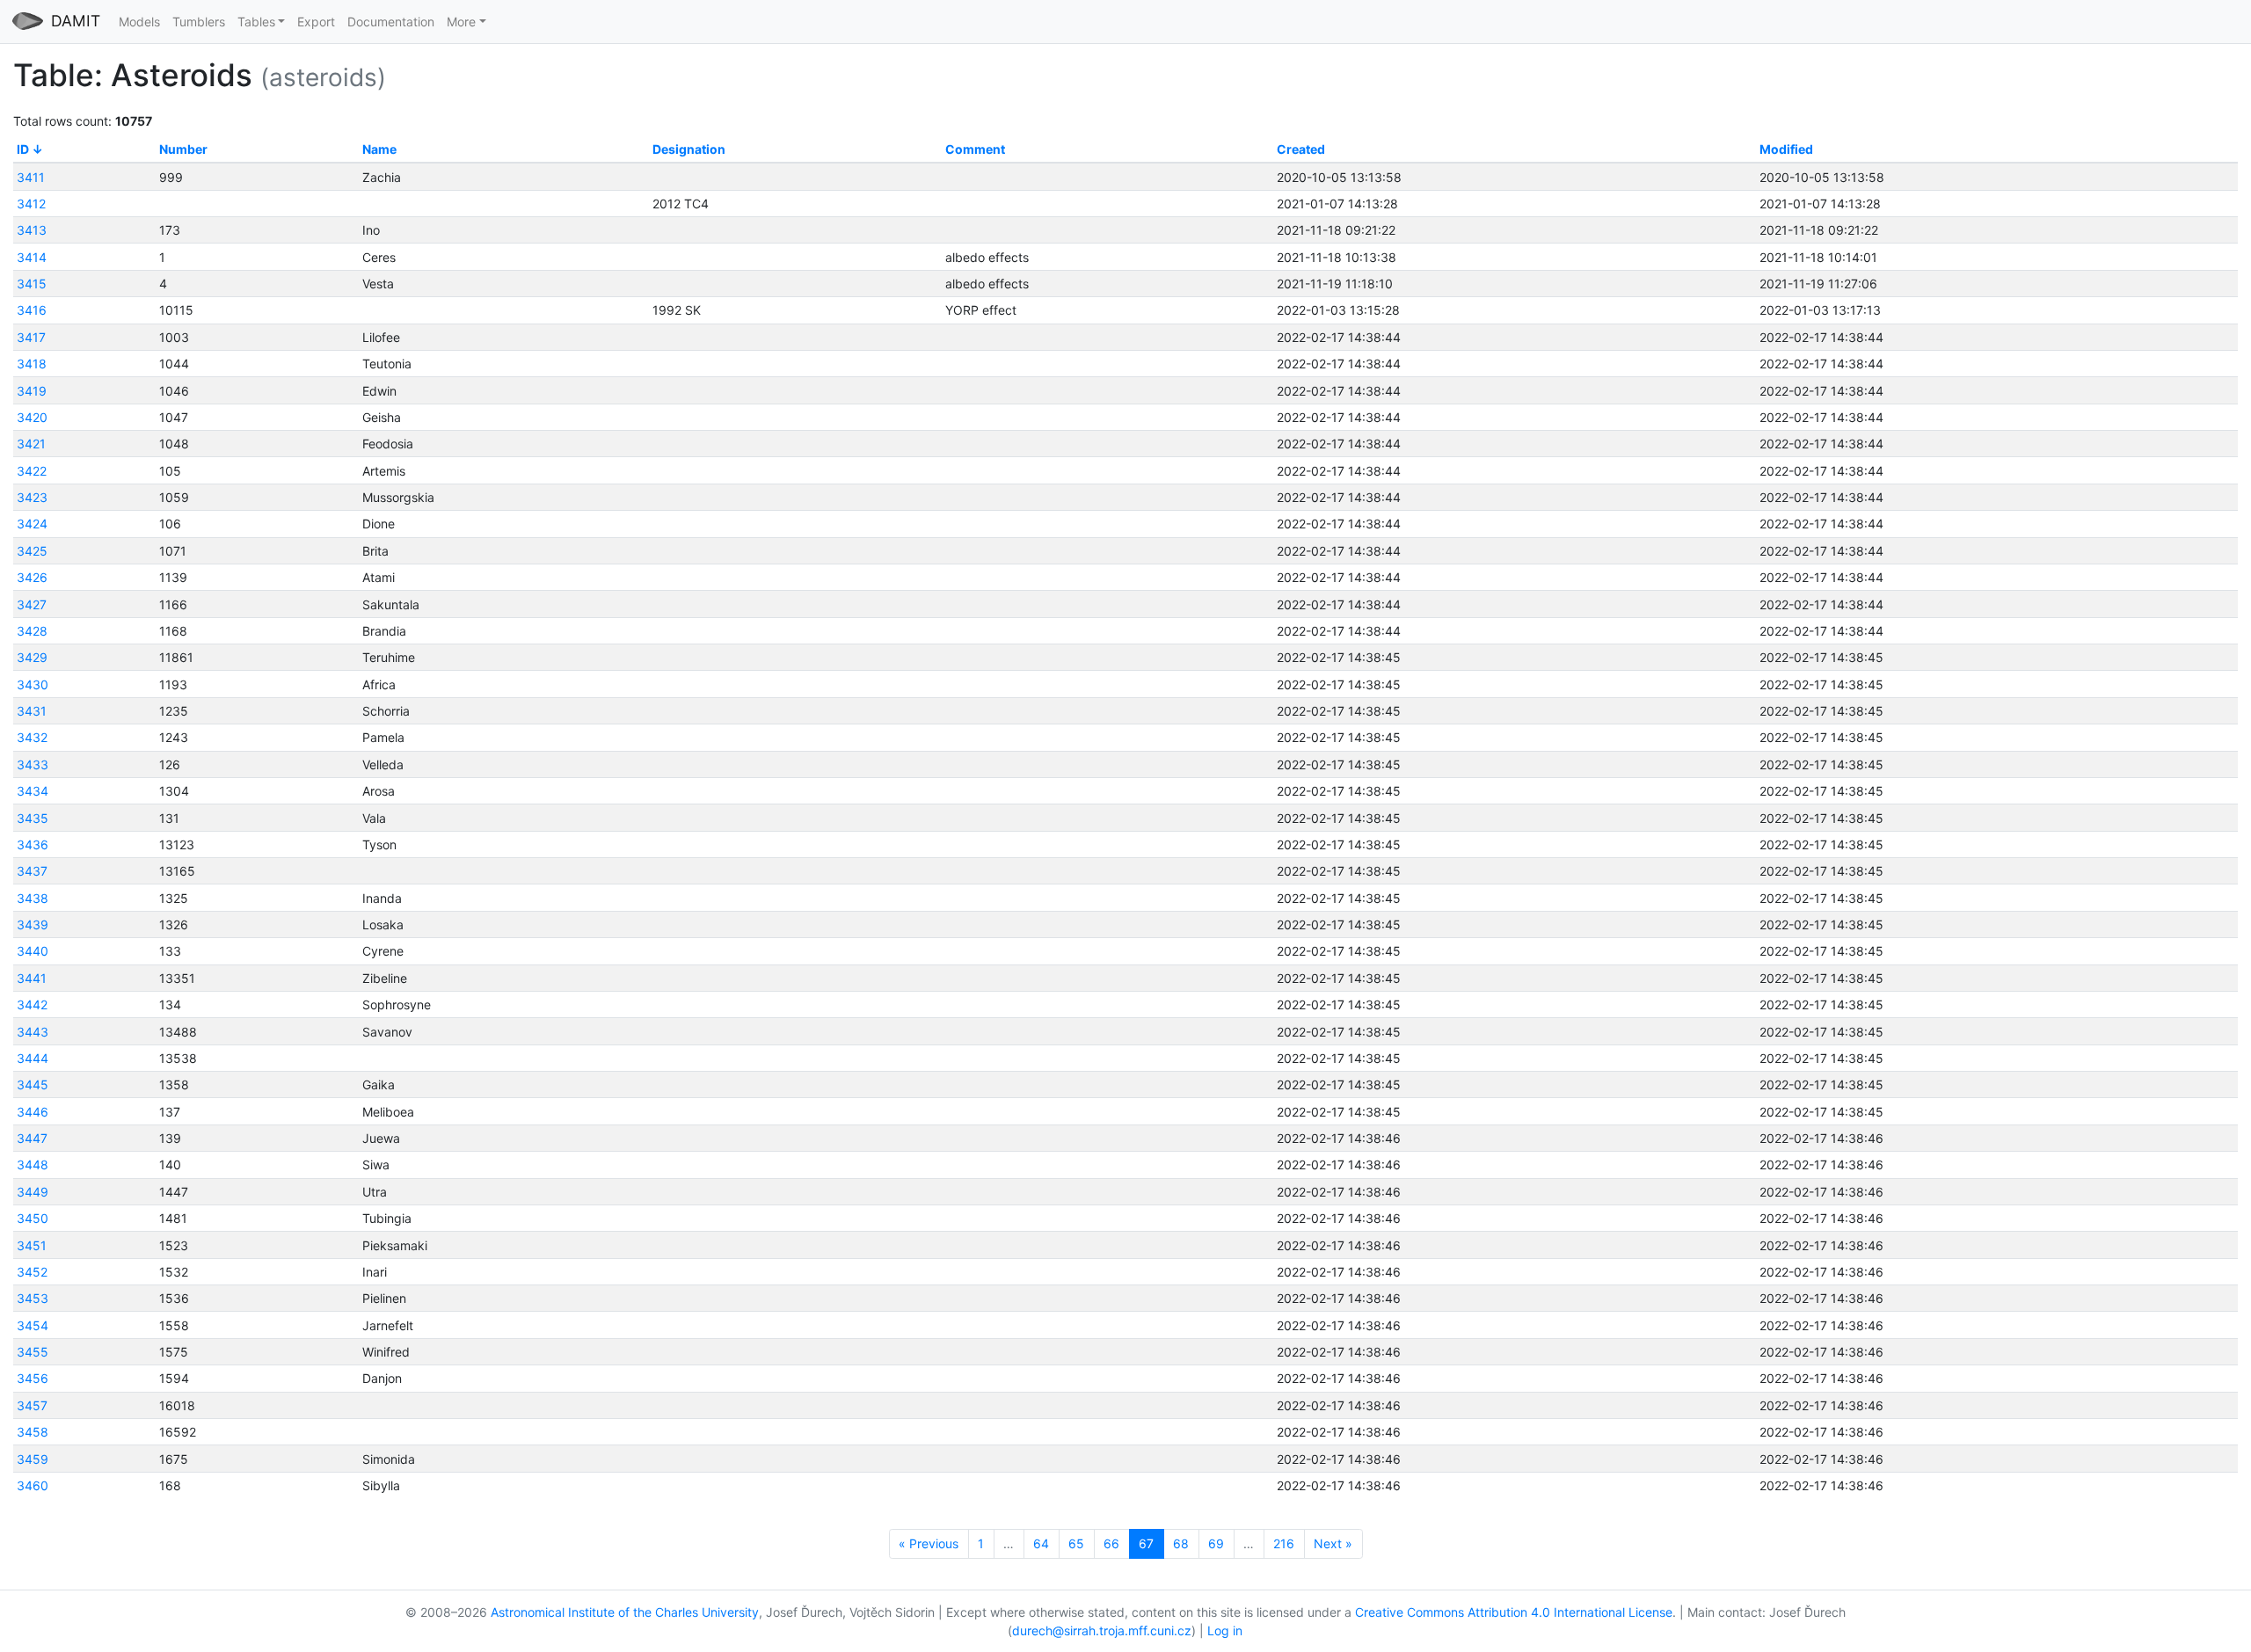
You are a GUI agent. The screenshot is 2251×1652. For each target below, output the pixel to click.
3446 (33, 1112)
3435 (33, 818)
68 (1181, 1543)
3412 (31, 204)
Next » (1333, 1543)
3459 (33, 1459)
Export (316, 22)
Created (1301, 149)
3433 (33, 764)
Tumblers (199, 22)
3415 (32, 284)
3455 (33, 1352)
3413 (32, 230)
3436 (33, 844)
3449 (33, 1192)
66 (1111, 1543)
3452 (32, 1272)
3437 (32, 871)
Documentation (391, 22)
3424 (32, 524)
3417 (31, 337)
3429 (32, 657)
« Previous (929, 1543)
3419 (32, 391)
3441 (32, 978)
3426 (32, 577)
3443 (33, 1032)
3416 (32, 310)
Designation (689, 149)
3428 (32, 631)
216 (1284, 1543)
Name (379, 149)
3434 (33, 791)
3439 (33, 924)
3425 (32, 551)
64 (1041, 1543)
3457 (32, 1405)
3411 (31, 177)
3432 (32, 737)
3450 (33, 1218)
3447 (32, 1138)
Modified (1786, 149)
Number (183, 149)
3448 (33, 1164)
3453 (33, 1298)
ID (23, 149)
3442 (32, 1004)
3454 (33, 1325)
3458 (33, 1432)
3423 (32, 497)
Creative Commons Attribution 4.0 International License (1514, 1612)
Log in (1225, 1630)
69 (1216, 1543)
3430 (33, 684)
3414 (32, 257)
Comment (975, 149)
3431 (32, 711)
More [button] (461, 22)
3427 (32, 604)
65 (1076, 1543)
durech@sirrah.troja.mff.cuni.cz (1102, 1630)
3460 (33, 1485)
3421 (31, 444)
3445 (33, 1084)
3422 (32, 471)
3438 (33, 898)
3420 (32, 417)
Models (139, 22)
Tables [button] (256, 22)
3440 (33, 951)
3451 (32, 1245)
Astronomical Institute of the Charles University (625, 1612)
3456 (33, 1378)
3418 (32, 364)
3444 (33, 1058)
